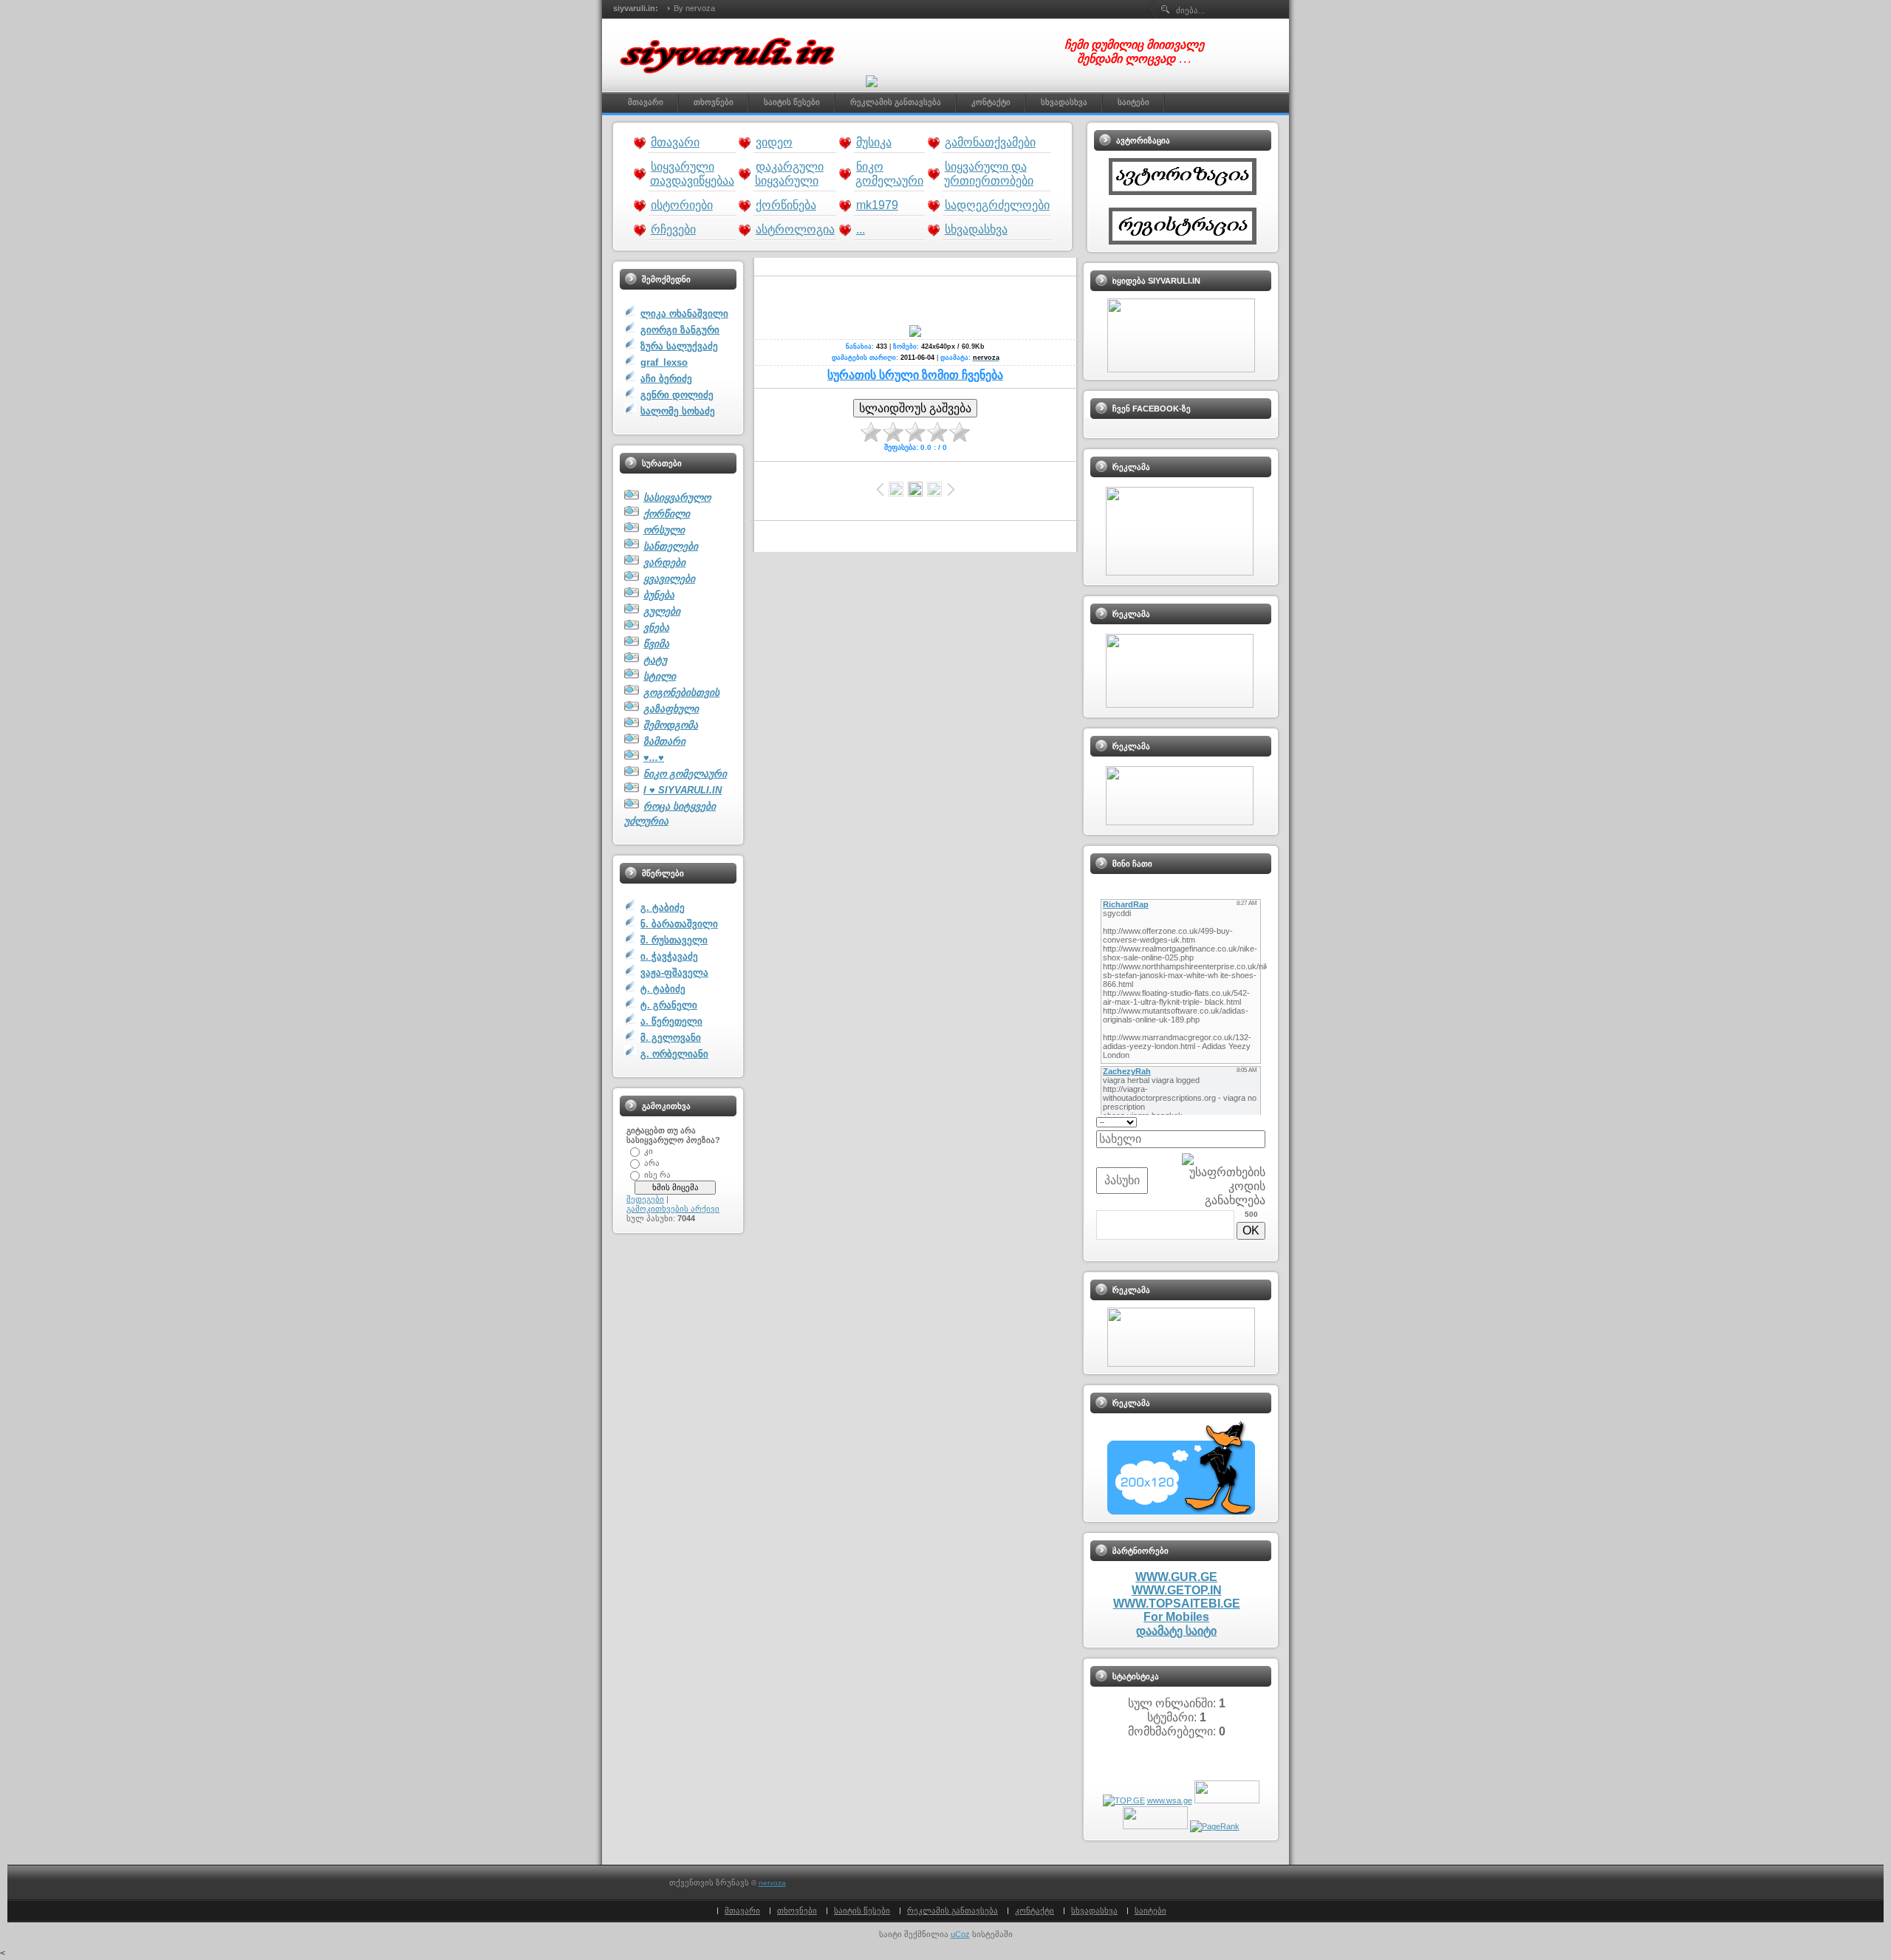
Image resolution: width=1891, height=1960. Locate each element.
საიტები (1150, 1911)
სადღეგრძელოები (997, 205)
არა (652, 1162)
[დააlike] (872, 81)
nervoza (772, 1883)
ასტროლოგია (795, 229)
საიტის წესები (862, 1911)
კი (649, 1150)
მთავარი (675, 142)
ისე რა (657, 1174)
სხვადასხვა (976, 229)
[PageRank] (1215, 1826)
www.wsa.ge (1170, 1800)
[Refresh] (1261, 1121)
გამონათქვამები (990, 142)
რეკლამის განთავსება (953, 1911)
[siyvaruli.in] (731, 81)
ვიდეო (774, 142)
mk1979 (877, 205)
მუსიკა (874, 142)
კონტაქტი (1035, 1911)
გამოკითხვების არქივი (673, 1209)
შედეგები (645, 1199)
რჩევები (673, 229)
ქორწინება (786, 205)
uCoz (960, 1934)
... (861, 229)
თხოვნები (797, 1911)
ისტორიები (682, 205)
